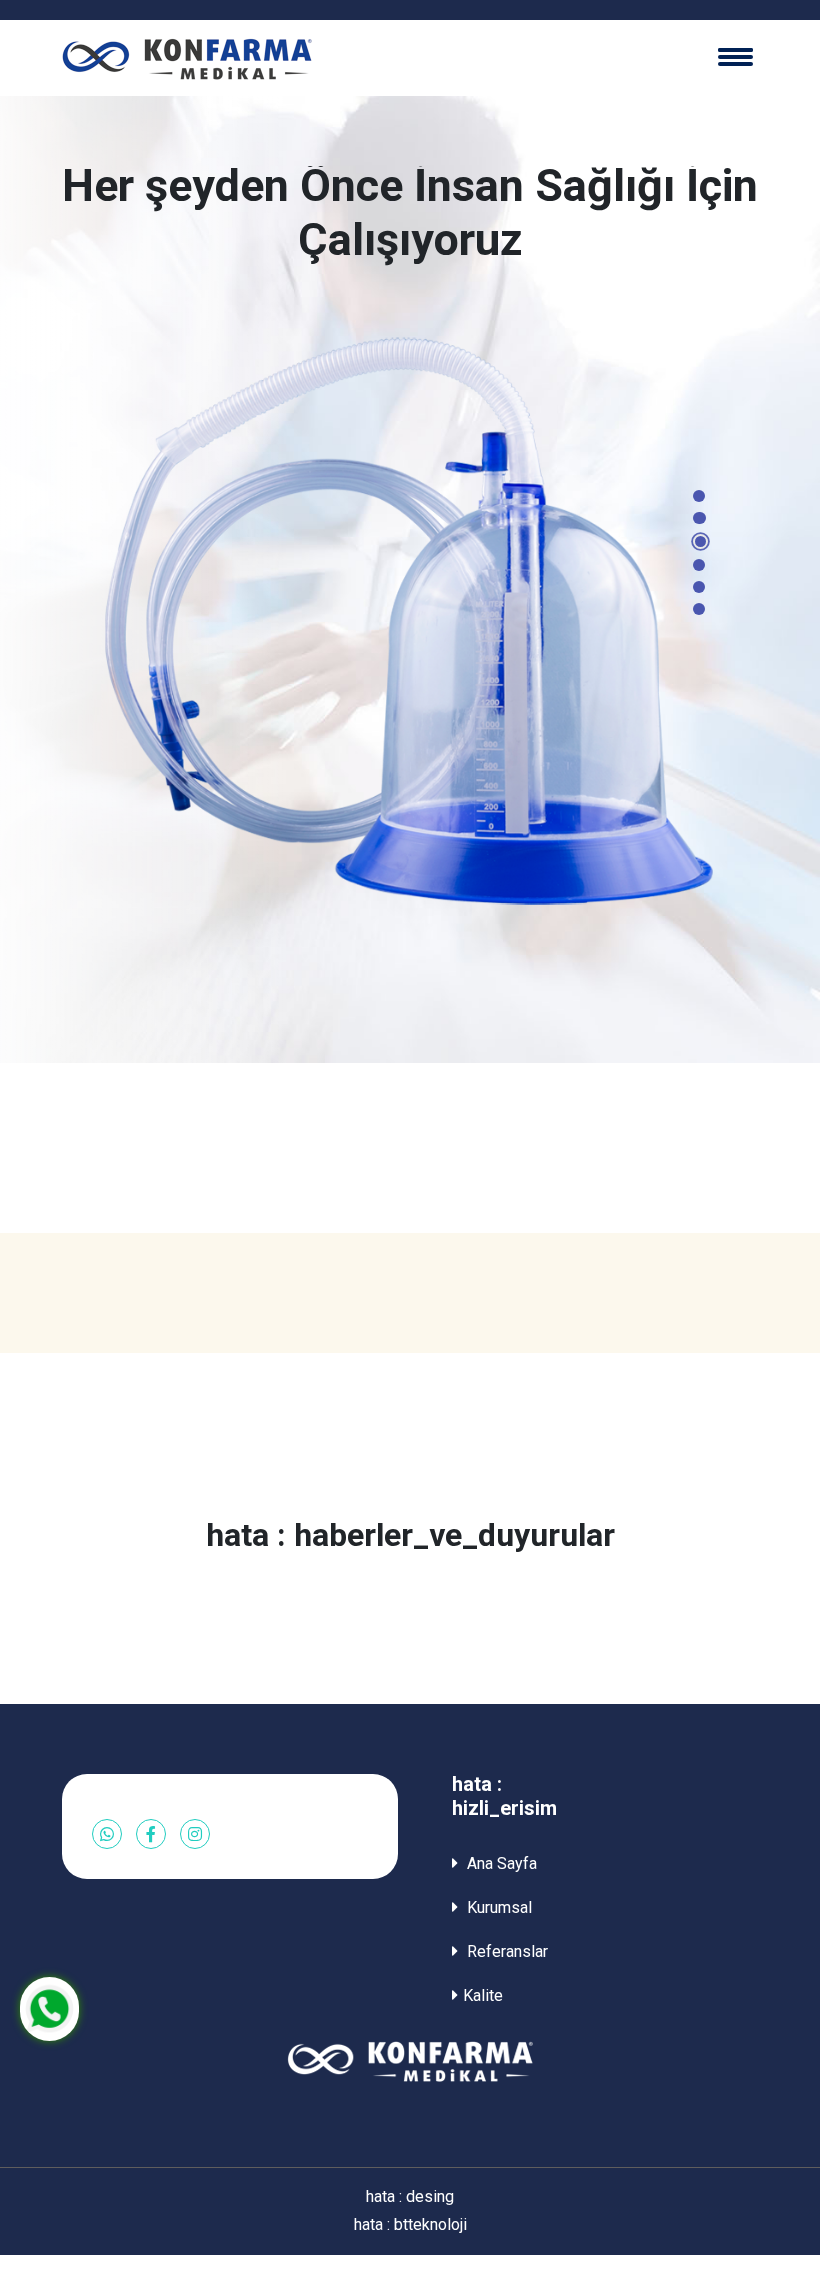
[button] (699, 496)
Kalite (483, 1995)
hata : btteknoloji (410, 2224)
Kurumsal (497, 1907)
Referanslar (505, 1951)
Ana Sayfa (500, 1863)
